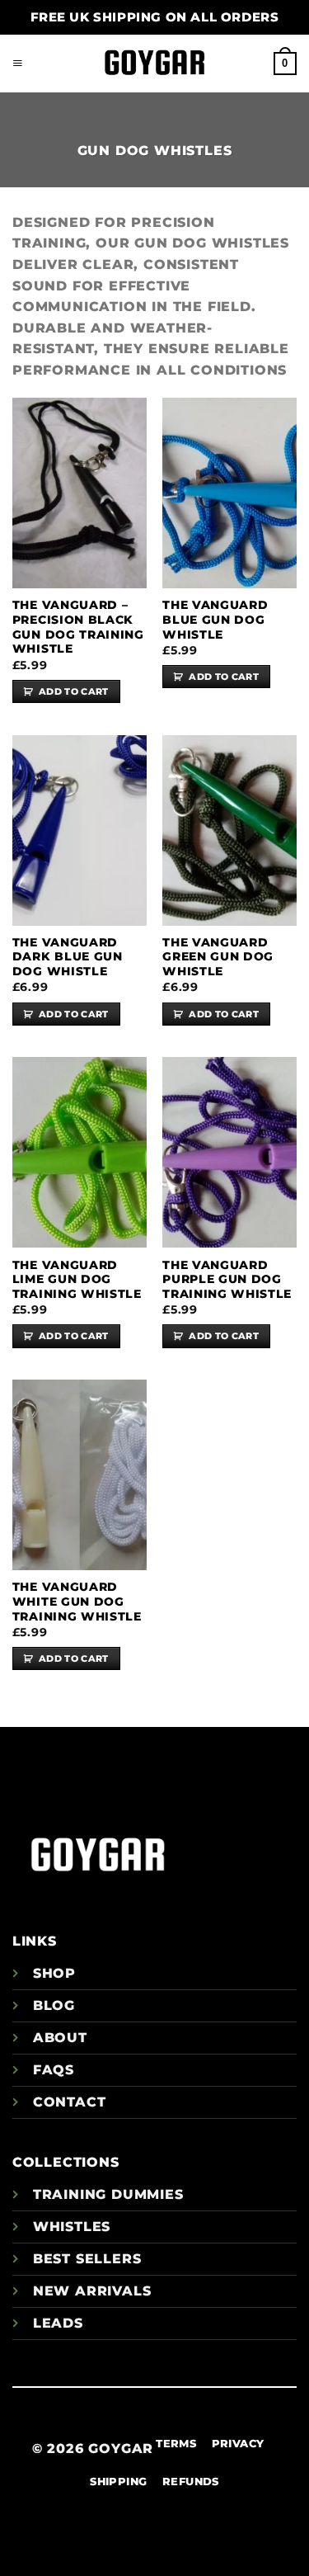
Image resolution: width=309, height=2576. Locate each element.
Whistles (72, 2227)
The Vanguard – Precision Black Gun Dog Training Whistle (78, 627)
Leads (58, 2323)
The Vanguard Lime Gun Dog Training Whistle (77, 1279)
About (60, 2038)
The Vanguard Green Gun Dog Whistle (218, 957)
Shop (54, 1973)
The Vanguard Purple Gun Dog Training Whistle (227, 1279)
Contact (70, 2102)
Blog (54, 2005)
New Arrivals (92, 2291)
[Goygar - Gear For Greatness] (155, 64)
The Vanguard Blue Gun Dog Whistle (215, 619)
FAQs (54, 2070)
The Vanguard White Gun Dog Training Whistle (77, 1601)
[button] (18, 64)
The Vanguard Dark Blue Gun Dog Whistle (68, 957)
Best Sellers (87, 2259)
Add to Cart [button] (74, 691)
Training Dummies (108, 2194)
